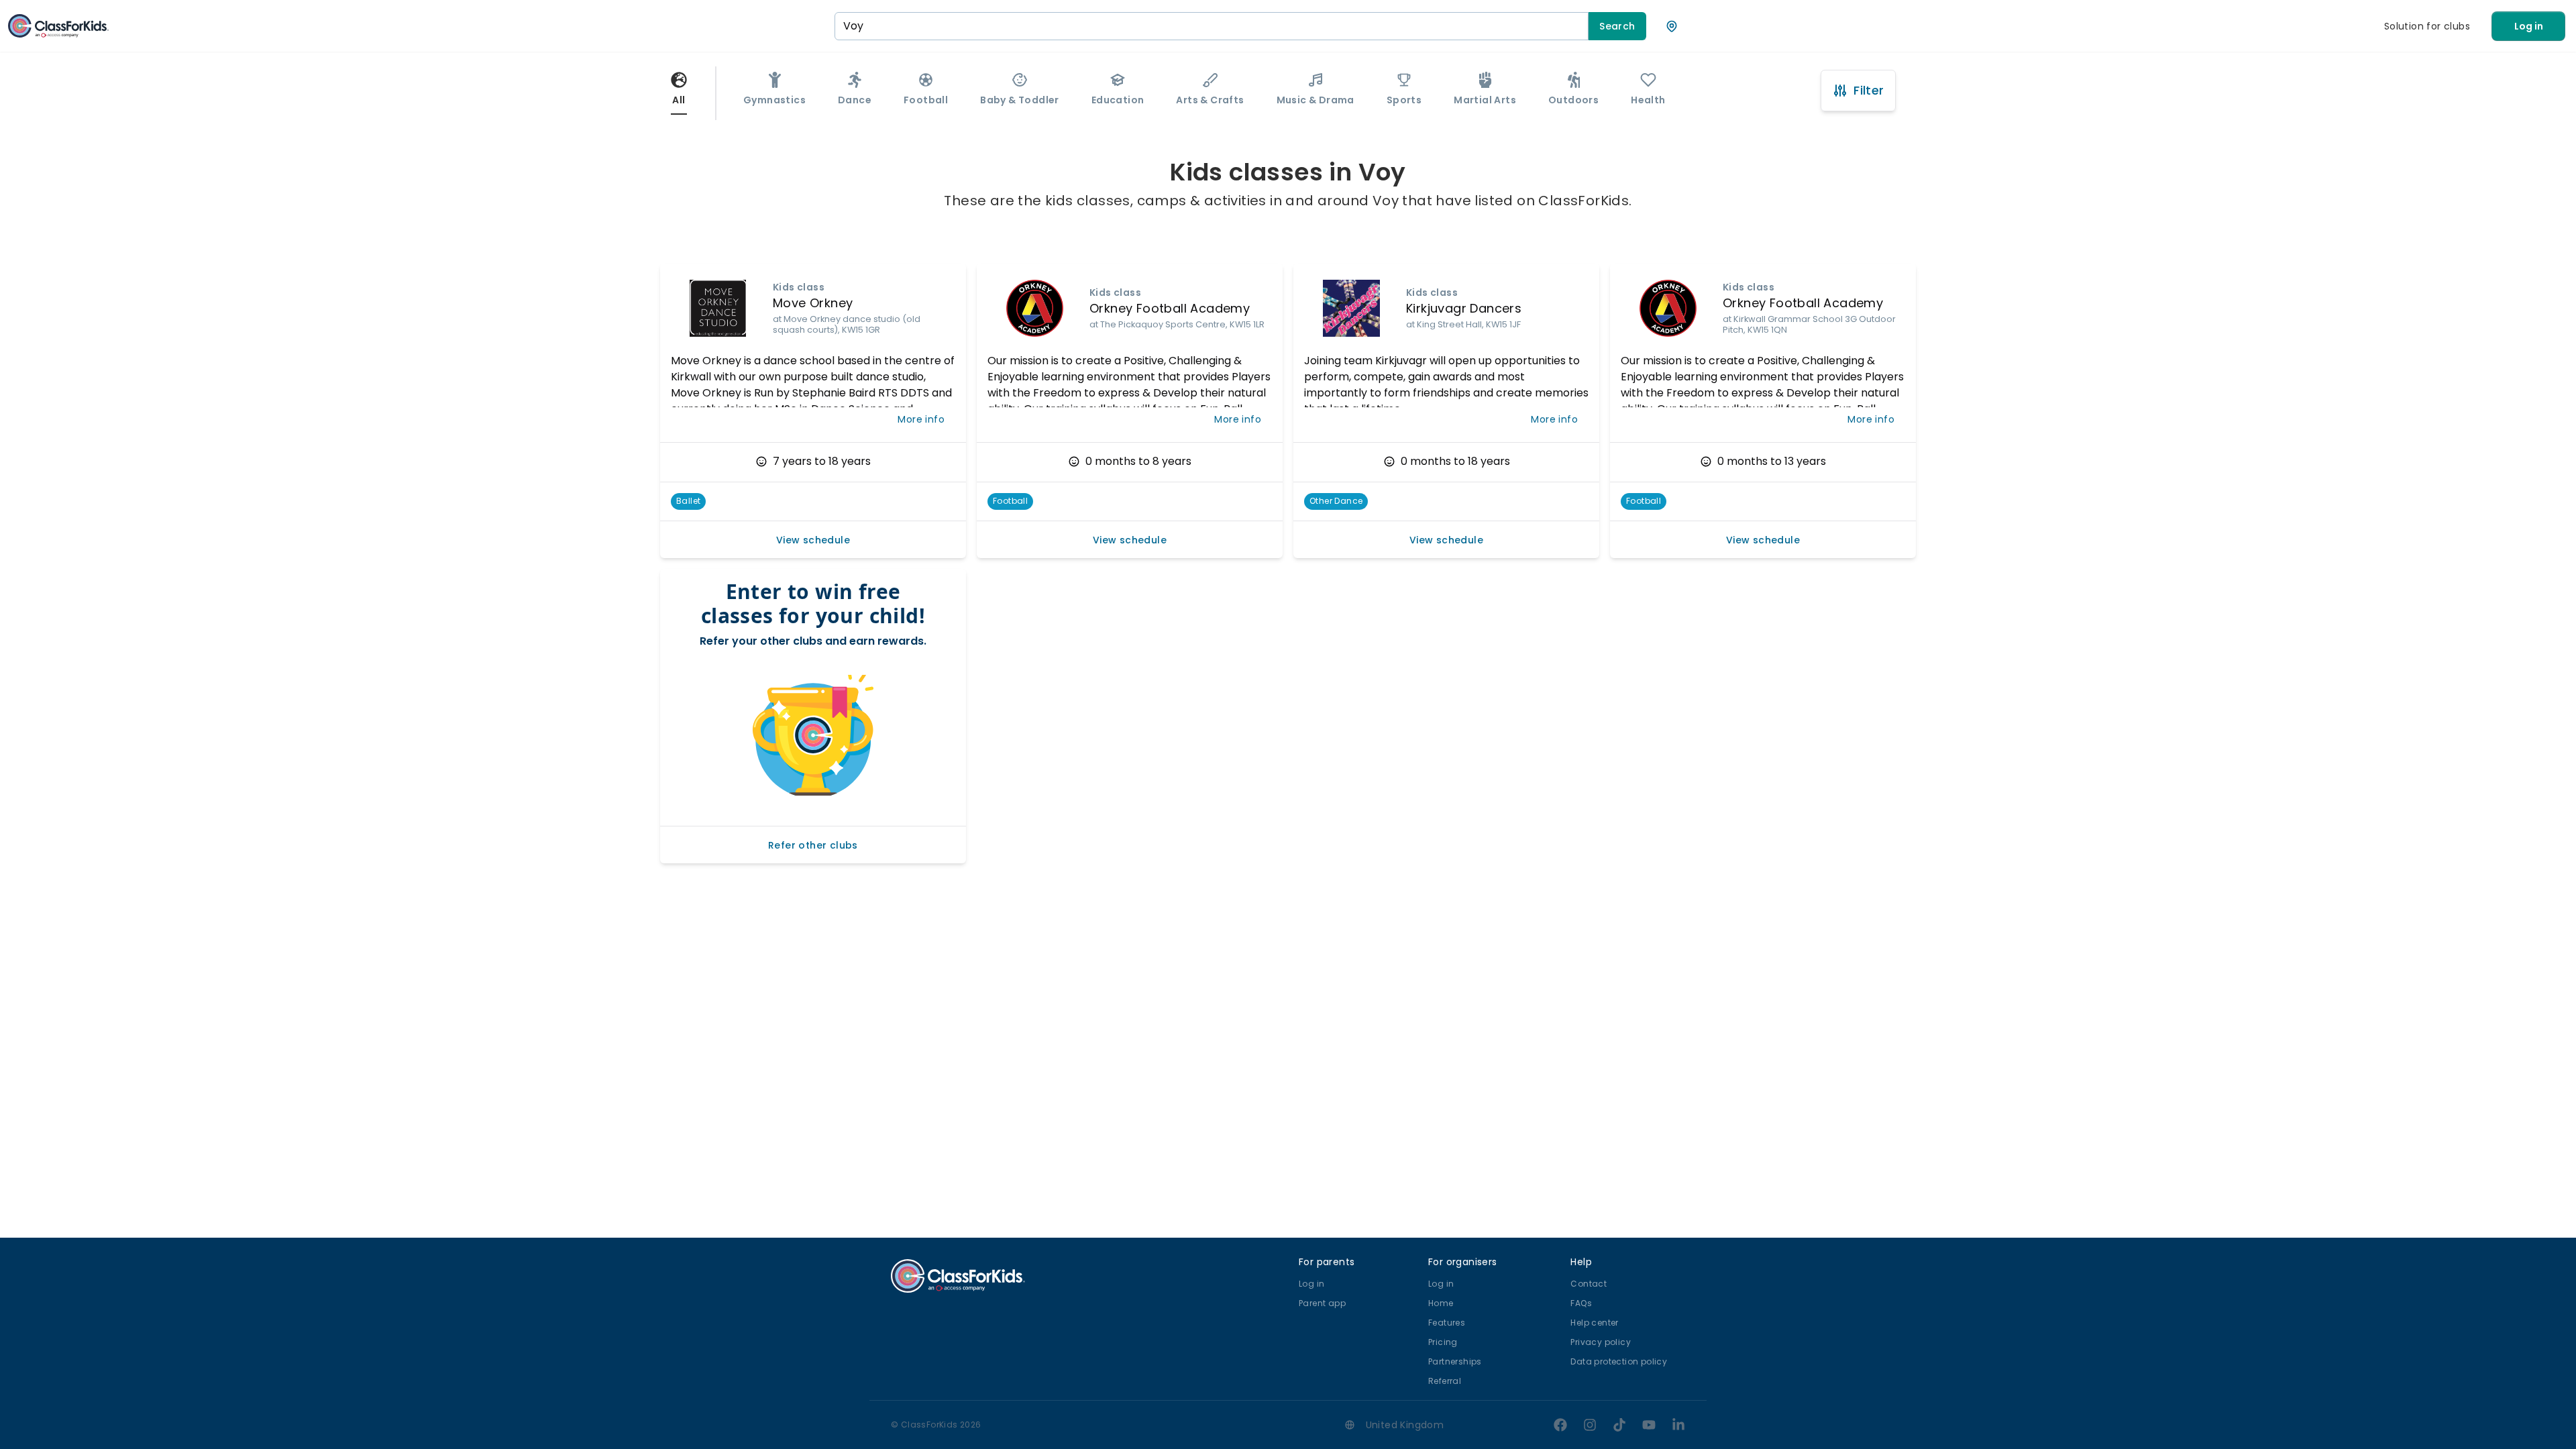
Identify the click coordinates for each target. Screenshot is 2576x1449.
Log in (2529, 26)
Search (1617, 26)
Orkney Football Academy (1170, 308)
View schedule (813, 540)
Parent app (1322, 1303)
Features (1447, 1323)
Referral (1445, 1381)
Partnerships (1455, 1361)
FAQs (1581, 1303)
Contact (1589, 1284)
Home (1441, 1303)
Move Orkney (813, 303)
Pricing (1443, 1342)
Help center (1594, 1323)
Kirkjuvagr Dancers (1464, 308)
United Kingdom (1405, 1425)
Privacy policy (1601, 1342)
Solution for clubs (2427, 26)
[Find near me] (1672, 26)
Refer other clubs (813, 845)
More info (921, 419)
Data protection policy (1619, 1361)
